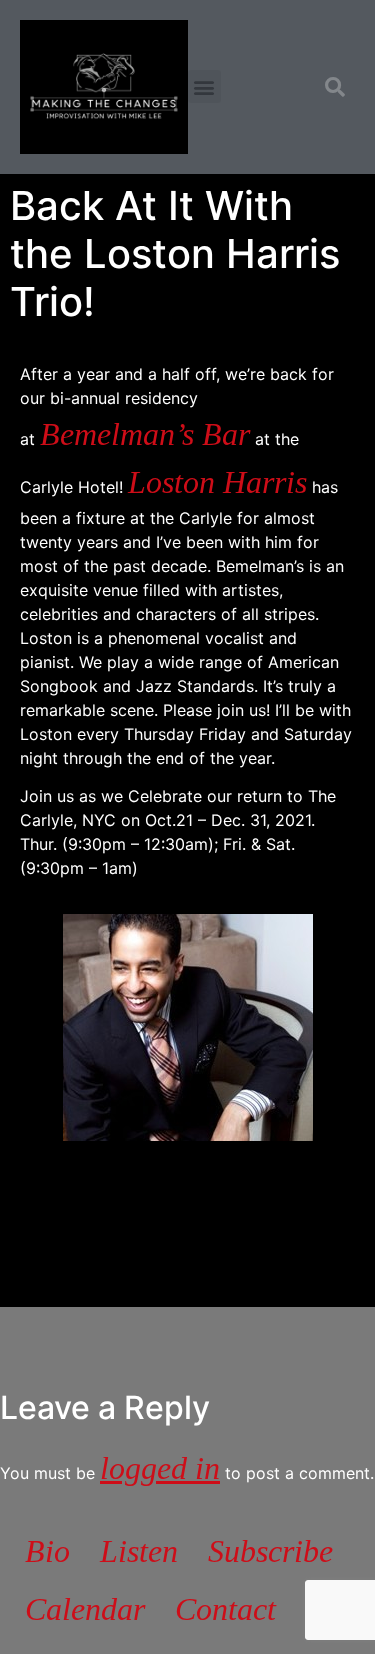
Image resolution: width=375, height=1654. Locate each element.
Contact (225, 1609)
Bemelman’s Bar (145, 434)
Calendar (85, 1609)
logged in (160, 1468)
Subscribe (270, 1551)
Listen (139, 1551)
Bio (47, 1551)
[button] (204, 86)
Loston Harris (217, 482)
